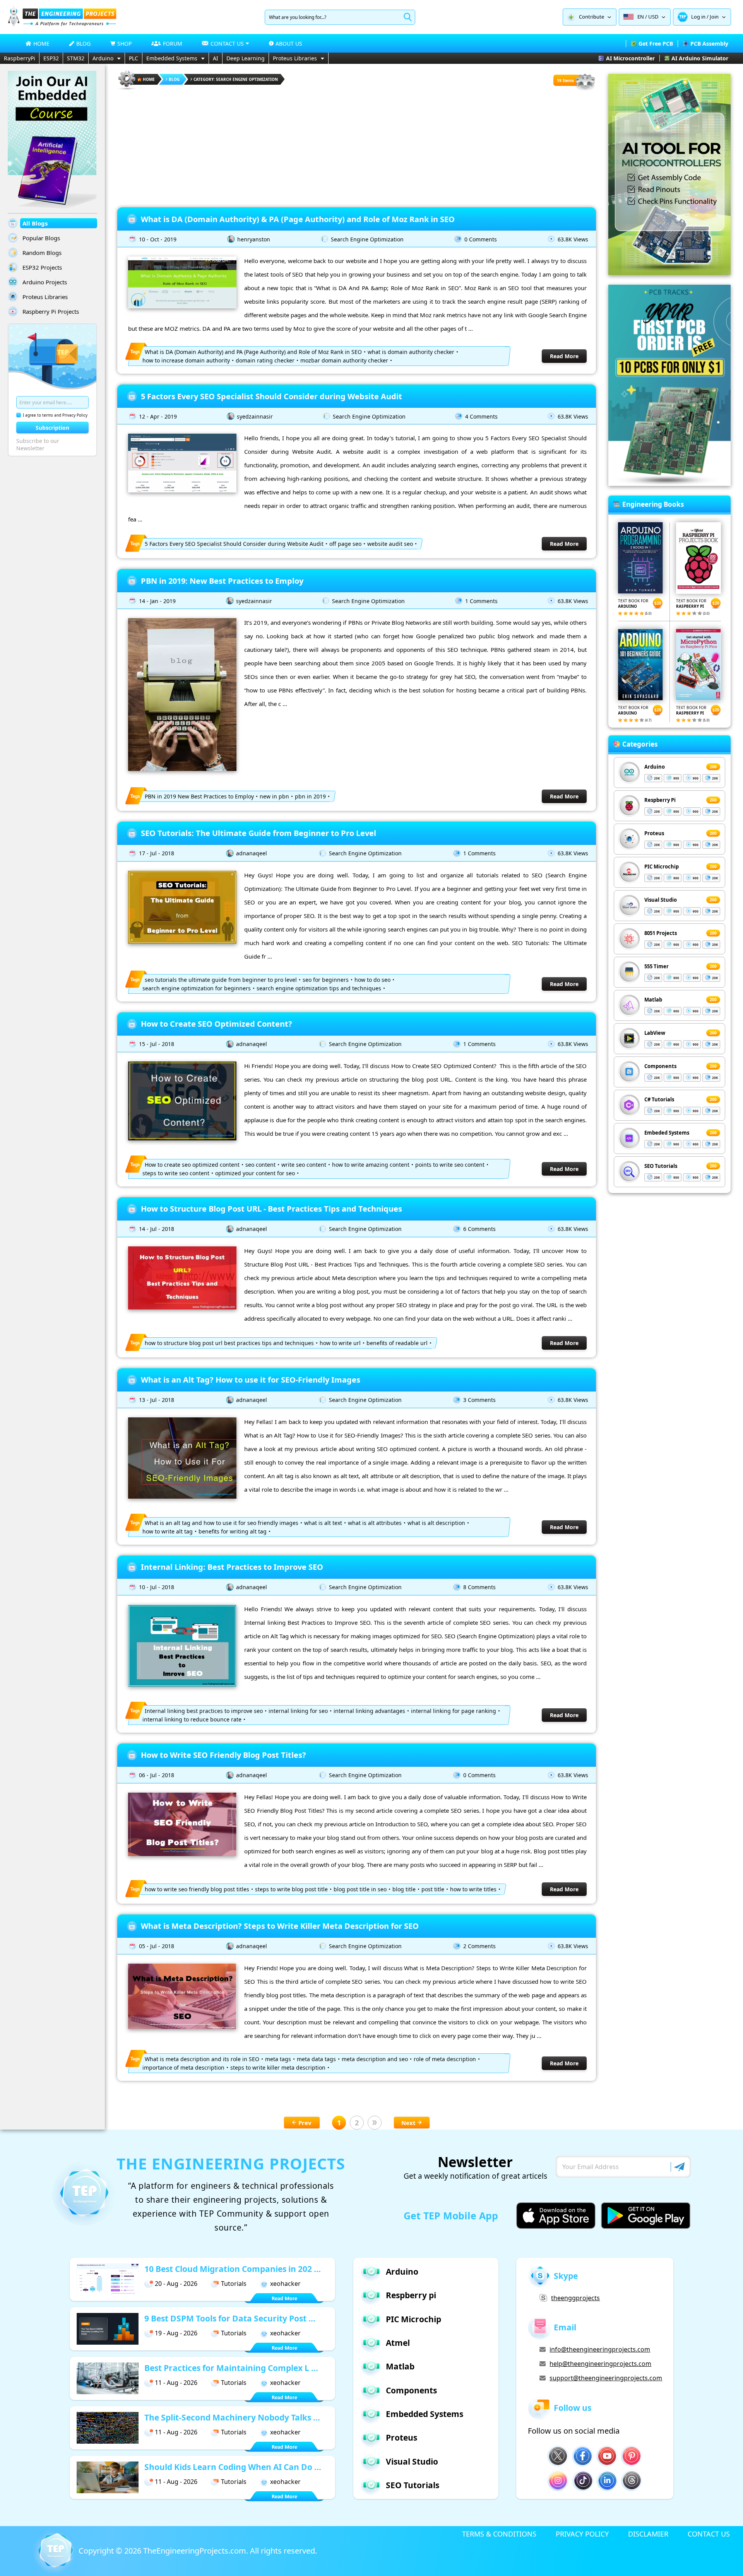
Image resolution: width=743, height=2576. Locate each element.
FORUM (173, 44)
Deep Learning (246, 58)
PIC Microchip (662, 867)
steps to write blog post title (291, 1889)
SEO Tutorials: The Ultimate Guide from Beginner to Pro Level (259, 833)
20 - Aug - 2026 (176, 2284)
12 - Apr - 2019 (158, 416)
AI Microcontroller (630, 58)
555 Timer (657, 966)
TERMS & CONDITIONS (499, 2534)
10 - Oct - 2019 (158, 239)
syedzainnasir (255, 416)
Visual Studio (661, 900)
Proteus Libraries (295, 58)
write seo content (304, 1165)
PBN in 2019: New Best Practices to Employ (222, 581)
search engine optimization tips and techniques (319, 988)
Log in (698, 17)
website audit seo (390, 544)
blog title (404, 1889)
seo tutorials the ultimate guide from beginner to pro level (221, 980)
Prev (305, 2123)
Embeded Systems (667, 1133)
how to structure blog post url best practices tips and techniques (229, 1343)
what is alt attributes (375, 1523)
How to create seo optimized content (192, 1165)
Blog (174, 79)
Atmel (398, 2343)
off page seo (345, 544)
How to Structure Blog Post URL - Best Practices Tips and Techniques (271, 1209)
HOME (41, 44)
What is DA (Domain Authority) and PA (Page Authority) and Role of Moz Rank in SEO (253, 352)
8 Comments (479, 1587)
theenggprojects (575, 2298)
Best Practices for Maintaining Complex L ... (231, 2368)
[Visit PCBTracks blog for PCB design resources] (669, 484)
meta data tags (316, 2059)
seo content (260, 1165)
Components (660, 1066)
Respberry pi (411, 2295)
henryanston (254, 239)
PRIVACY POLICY (582, 2534)
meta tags (278, 2059)
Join (714, 17)
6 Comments (479, 1229)
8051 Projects (661, 933)
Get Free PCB (656, 44)
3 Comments (479, 1400)
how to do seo (372, 980)
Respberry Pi (660, 800)
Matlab (653, 1000)
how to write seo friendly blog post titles (197, 1889)
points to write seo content (450, 1165)
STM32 (76, 58)
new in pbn (274, 796)
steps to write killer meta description (278, 2067)
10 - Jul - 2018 (157, 1587)
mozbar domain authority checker (344, 360)
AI (216, 58)
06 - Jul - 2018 (157, 1775)
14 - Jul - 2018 (157, 1229)
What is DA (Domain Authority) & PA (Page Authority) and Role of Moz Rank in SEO (298, 219)
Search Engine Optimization (367, 239)
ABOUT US (289, 44)
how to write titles (473, 1889)
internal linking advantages (369, 1711)
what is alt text (323, 1523)
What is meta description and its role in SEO (202, 2059)
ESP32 (51, 58)
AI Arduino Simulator (700, 58)
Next (408, 2123)
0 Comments (481, 239)
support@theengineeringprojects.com (606, 2378)
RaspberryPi (20, 58)
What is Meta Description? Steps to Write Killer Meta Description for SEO (280, 1926)
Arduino (103, 58)
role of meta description (445, 2059)
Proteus (654, 833)
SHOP (124, 44)
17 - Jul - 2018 (157, 853)
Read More (564, 356)
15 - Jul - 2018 (157, 1044)
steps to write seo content (176, 1173)
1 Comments (481, 601)
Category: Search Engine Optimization (236, 79)
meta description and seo (375, 2059)
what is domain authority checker (411, 352)
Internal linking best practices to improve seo (204, 1711)
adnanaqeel (252, 853)
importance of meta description (183, 2067)
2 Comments (479, 1946)
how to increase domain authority (186, 360)
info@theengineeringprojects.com (600, 2349)
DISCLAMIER (648, 2534)
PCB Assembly (709, 44)
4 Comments (481, 416)
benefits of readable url (397, 1343)
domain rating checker (265, 360)
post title (433, 1889)
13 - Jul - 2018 (157, 1400)
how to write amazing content (371, 1165)
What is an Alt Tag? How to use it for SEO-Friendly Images (251, 1380)
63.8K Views (573, 239)
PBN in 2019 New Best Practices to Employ (199, 796)
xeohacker (285, 2284)
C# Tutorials (659, 1099)
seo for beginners (326, 980)
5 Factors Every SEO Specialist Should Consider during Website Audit (271, 396)
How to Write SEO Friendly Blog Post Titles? (223, 1755)
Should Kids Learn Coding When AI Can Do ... (233, 2467)
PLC (134, 58)
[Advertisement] (357, 145)
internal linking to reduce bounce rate (192, 1719)
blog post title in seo (360, 1889)
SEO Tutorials (661, 1166)
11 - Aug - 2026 (176, 2383)
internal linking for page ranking (454, 1711)
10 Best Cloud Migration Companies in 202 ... (233, 2269)
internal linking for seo (298, 1711)
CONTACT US (709, 2534)
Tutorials (234, 2284)
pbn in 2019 (310, 796)
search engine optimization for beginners (197, 988)
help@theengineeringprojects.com (600, 2364)
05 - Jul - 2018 (157, 1946)
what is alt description (436, 1523)
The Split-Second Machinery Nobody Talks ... (232, 2417)
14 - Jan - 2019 (157, 601)
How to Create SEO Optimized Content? (217, 1024)
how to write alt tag (168, 1531)
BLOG (83, 44)
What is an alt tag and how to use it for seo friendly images (222, 1523)
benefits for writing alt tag (233, 1531)
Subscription (52, 428)
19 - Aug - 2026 (176, 2333)
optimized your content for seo (255, 1173)
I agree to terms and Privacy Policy (55, 415)
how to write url (340, 1343)
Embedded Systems (172, 58)
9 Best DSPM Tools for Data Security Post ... (230, 2318)
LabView (655, 1033)
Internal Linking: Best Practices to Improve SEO (232, 1567)
